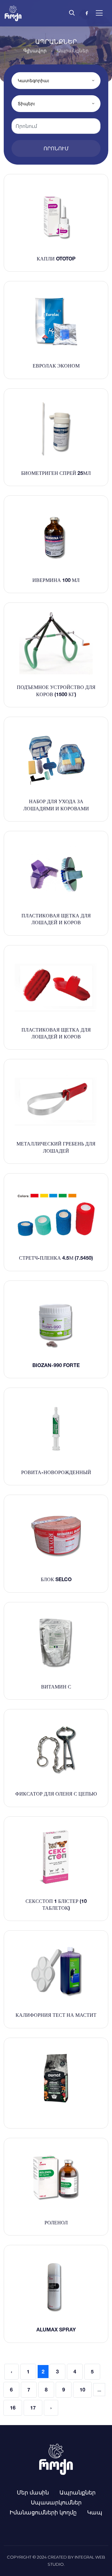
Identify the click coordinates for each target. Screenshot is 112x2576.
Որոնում (56, 148)
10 (82, 2390)
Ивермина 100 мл (56, 580)
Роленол (56, 2222)
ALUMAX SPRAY (56, 2330)
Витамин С (56, 1687)
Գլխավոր (35, 51)
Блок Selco (56, 1579)
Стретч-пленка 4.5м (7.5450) (56, 1258)
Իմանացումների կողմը (43, 2512)
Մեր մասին (33, 2492)
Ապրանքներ (77, 2492)
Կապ (95, 2512)
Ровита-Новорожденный (56, 1472)
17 (33, 2408)
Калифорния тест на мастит (56, 2015)
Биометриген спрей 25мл (56, 473)
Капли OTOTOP (56, 259)
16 (13, 2408)
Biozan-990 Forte (56, 1365)
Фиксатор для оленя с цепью (56, 1794)
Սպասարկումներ (56, 2502)
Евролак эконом (56, 366)
